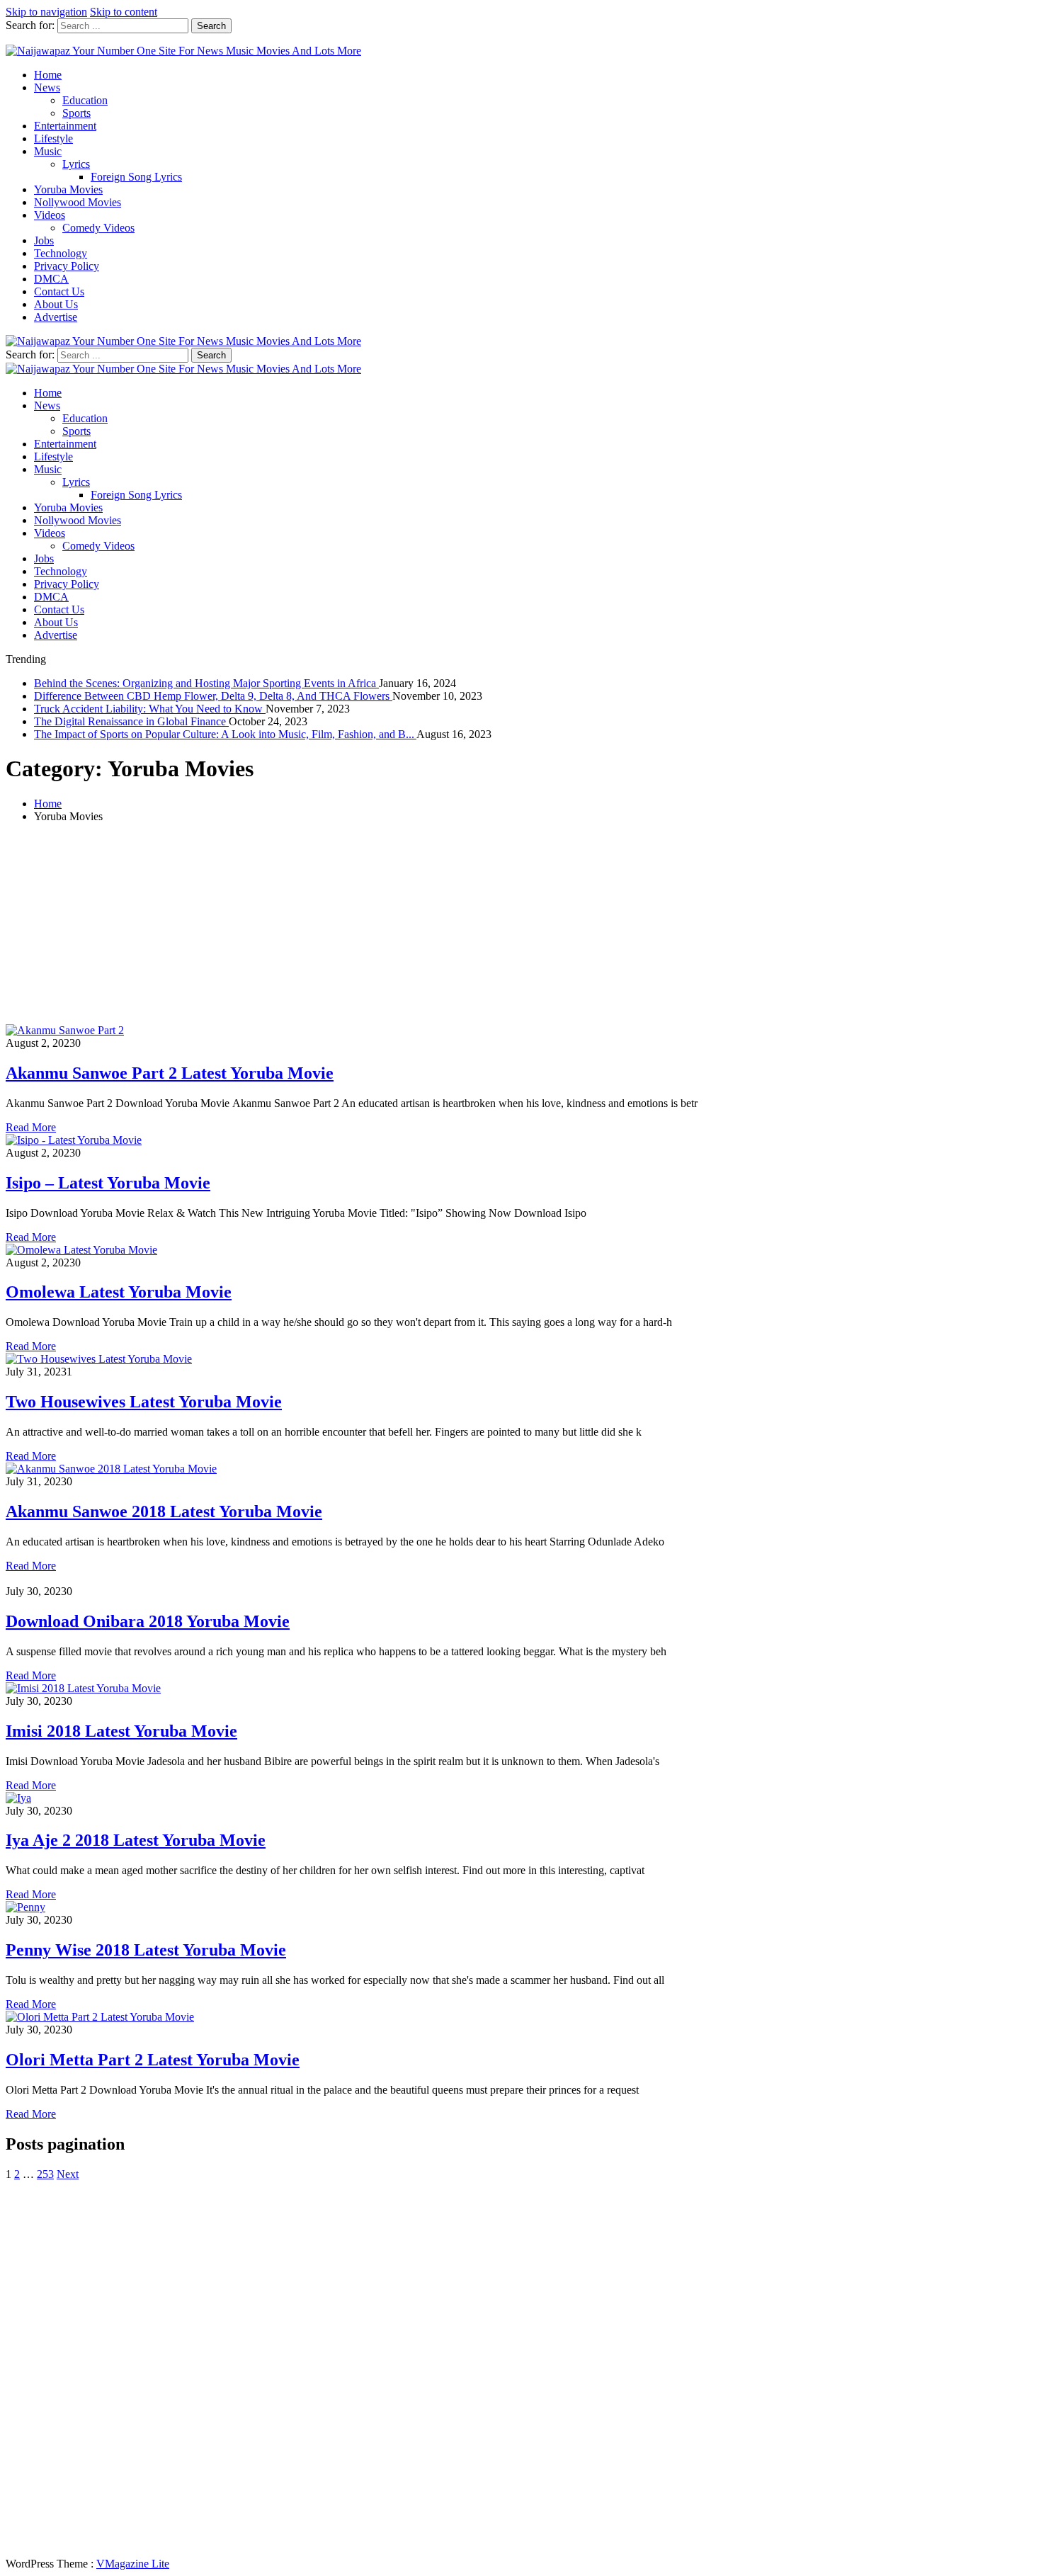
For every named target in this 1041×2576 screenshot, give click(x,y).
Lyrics (76, 164)
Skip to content (124, 12)
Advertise (56, 317)
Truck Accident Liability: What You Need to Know (150, 709)
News (47, 87)
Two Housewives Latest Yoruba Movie (144, 1402)
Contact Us (59, 291)
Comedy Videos (98, 228)
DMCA (51, 279)
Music (48, 151)
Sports (76, 113)
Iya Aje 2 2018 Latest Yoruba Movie (136, 1840)
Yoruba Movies (68, 189)
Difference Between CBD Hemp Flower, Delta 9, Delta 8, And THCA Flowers (213, 696)
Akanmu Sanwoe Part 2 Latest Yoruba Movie (170, 1073)
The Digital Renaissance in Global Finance (131, 721)
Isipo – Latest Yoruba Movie (108, 1183)
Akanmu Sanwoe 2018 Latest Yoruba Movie (164, 1511)
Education (85, 100)
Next (68, 2174)
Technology (61, 253)
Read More (31, 1127)
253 (45, 2174)
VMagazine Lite (133, 2564)
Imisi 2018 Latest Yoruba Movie (121, 1731)
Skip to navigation (46, 12)
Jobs (44, 240)
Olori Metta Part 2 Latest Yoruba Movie (153, 2060)
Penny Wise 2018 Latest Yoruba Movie (146, 1950)
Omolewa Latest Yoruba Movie (119, 1292)
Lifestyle (53, 138)
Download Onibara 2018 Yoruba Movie (148, 1621)
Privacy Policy (67, 266)
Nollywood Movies (78, 202)
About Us (56, 304)
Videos (50, 215)
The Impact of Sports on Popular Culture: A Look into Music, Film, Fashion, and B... (225, 734)
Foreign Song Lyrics (136, 177)
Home (48, 75)
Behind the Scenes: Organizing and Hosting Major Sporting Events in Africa (206, 683)
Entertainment (65, 126)
